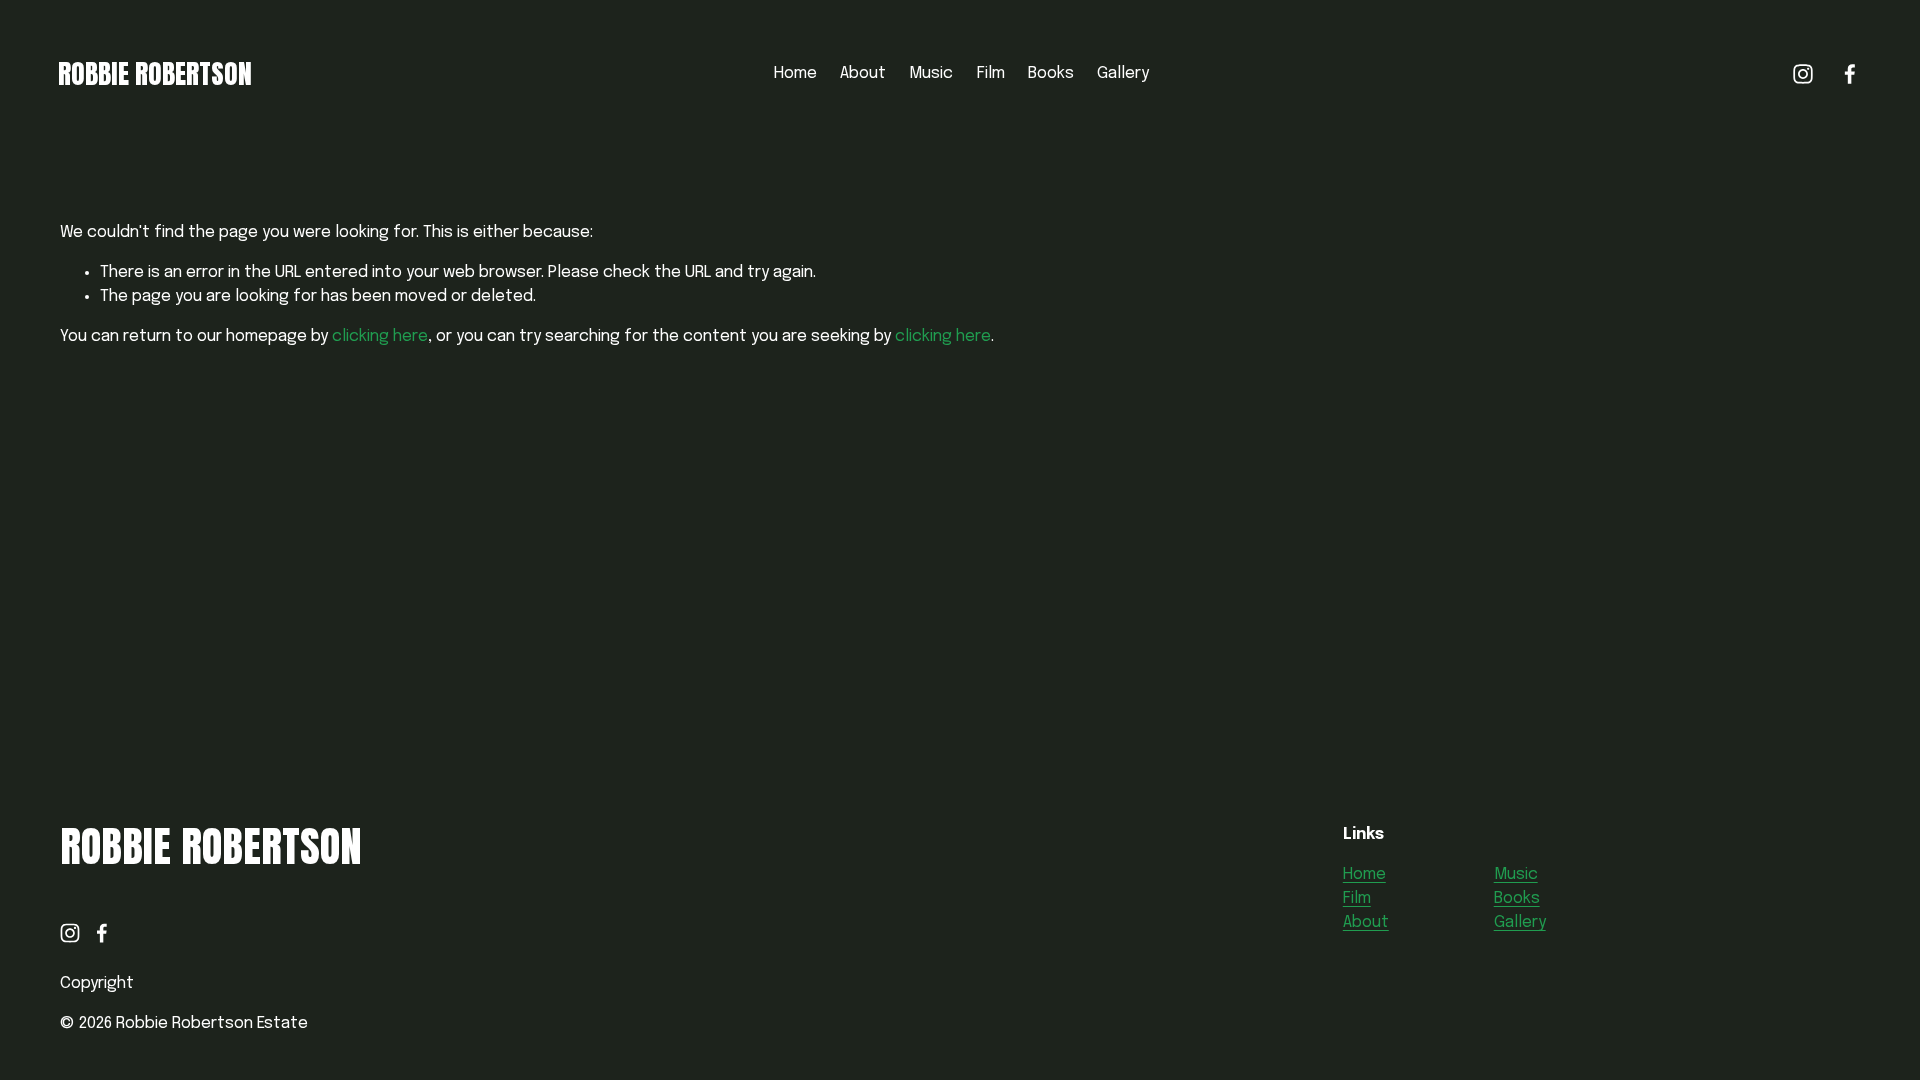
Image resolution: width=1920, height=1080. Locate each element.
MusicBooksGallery (1520, 898)
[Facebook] (1850, 74)
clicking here (380, 336)
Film (991, 73)
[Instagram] (1803, 74)
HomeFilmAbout (1366, 898)
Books (1051, 73)
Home (795, 73)
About (863, 73)
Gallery (1123, 73)
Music (931, 73)
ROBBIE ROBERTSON (155, 73)
